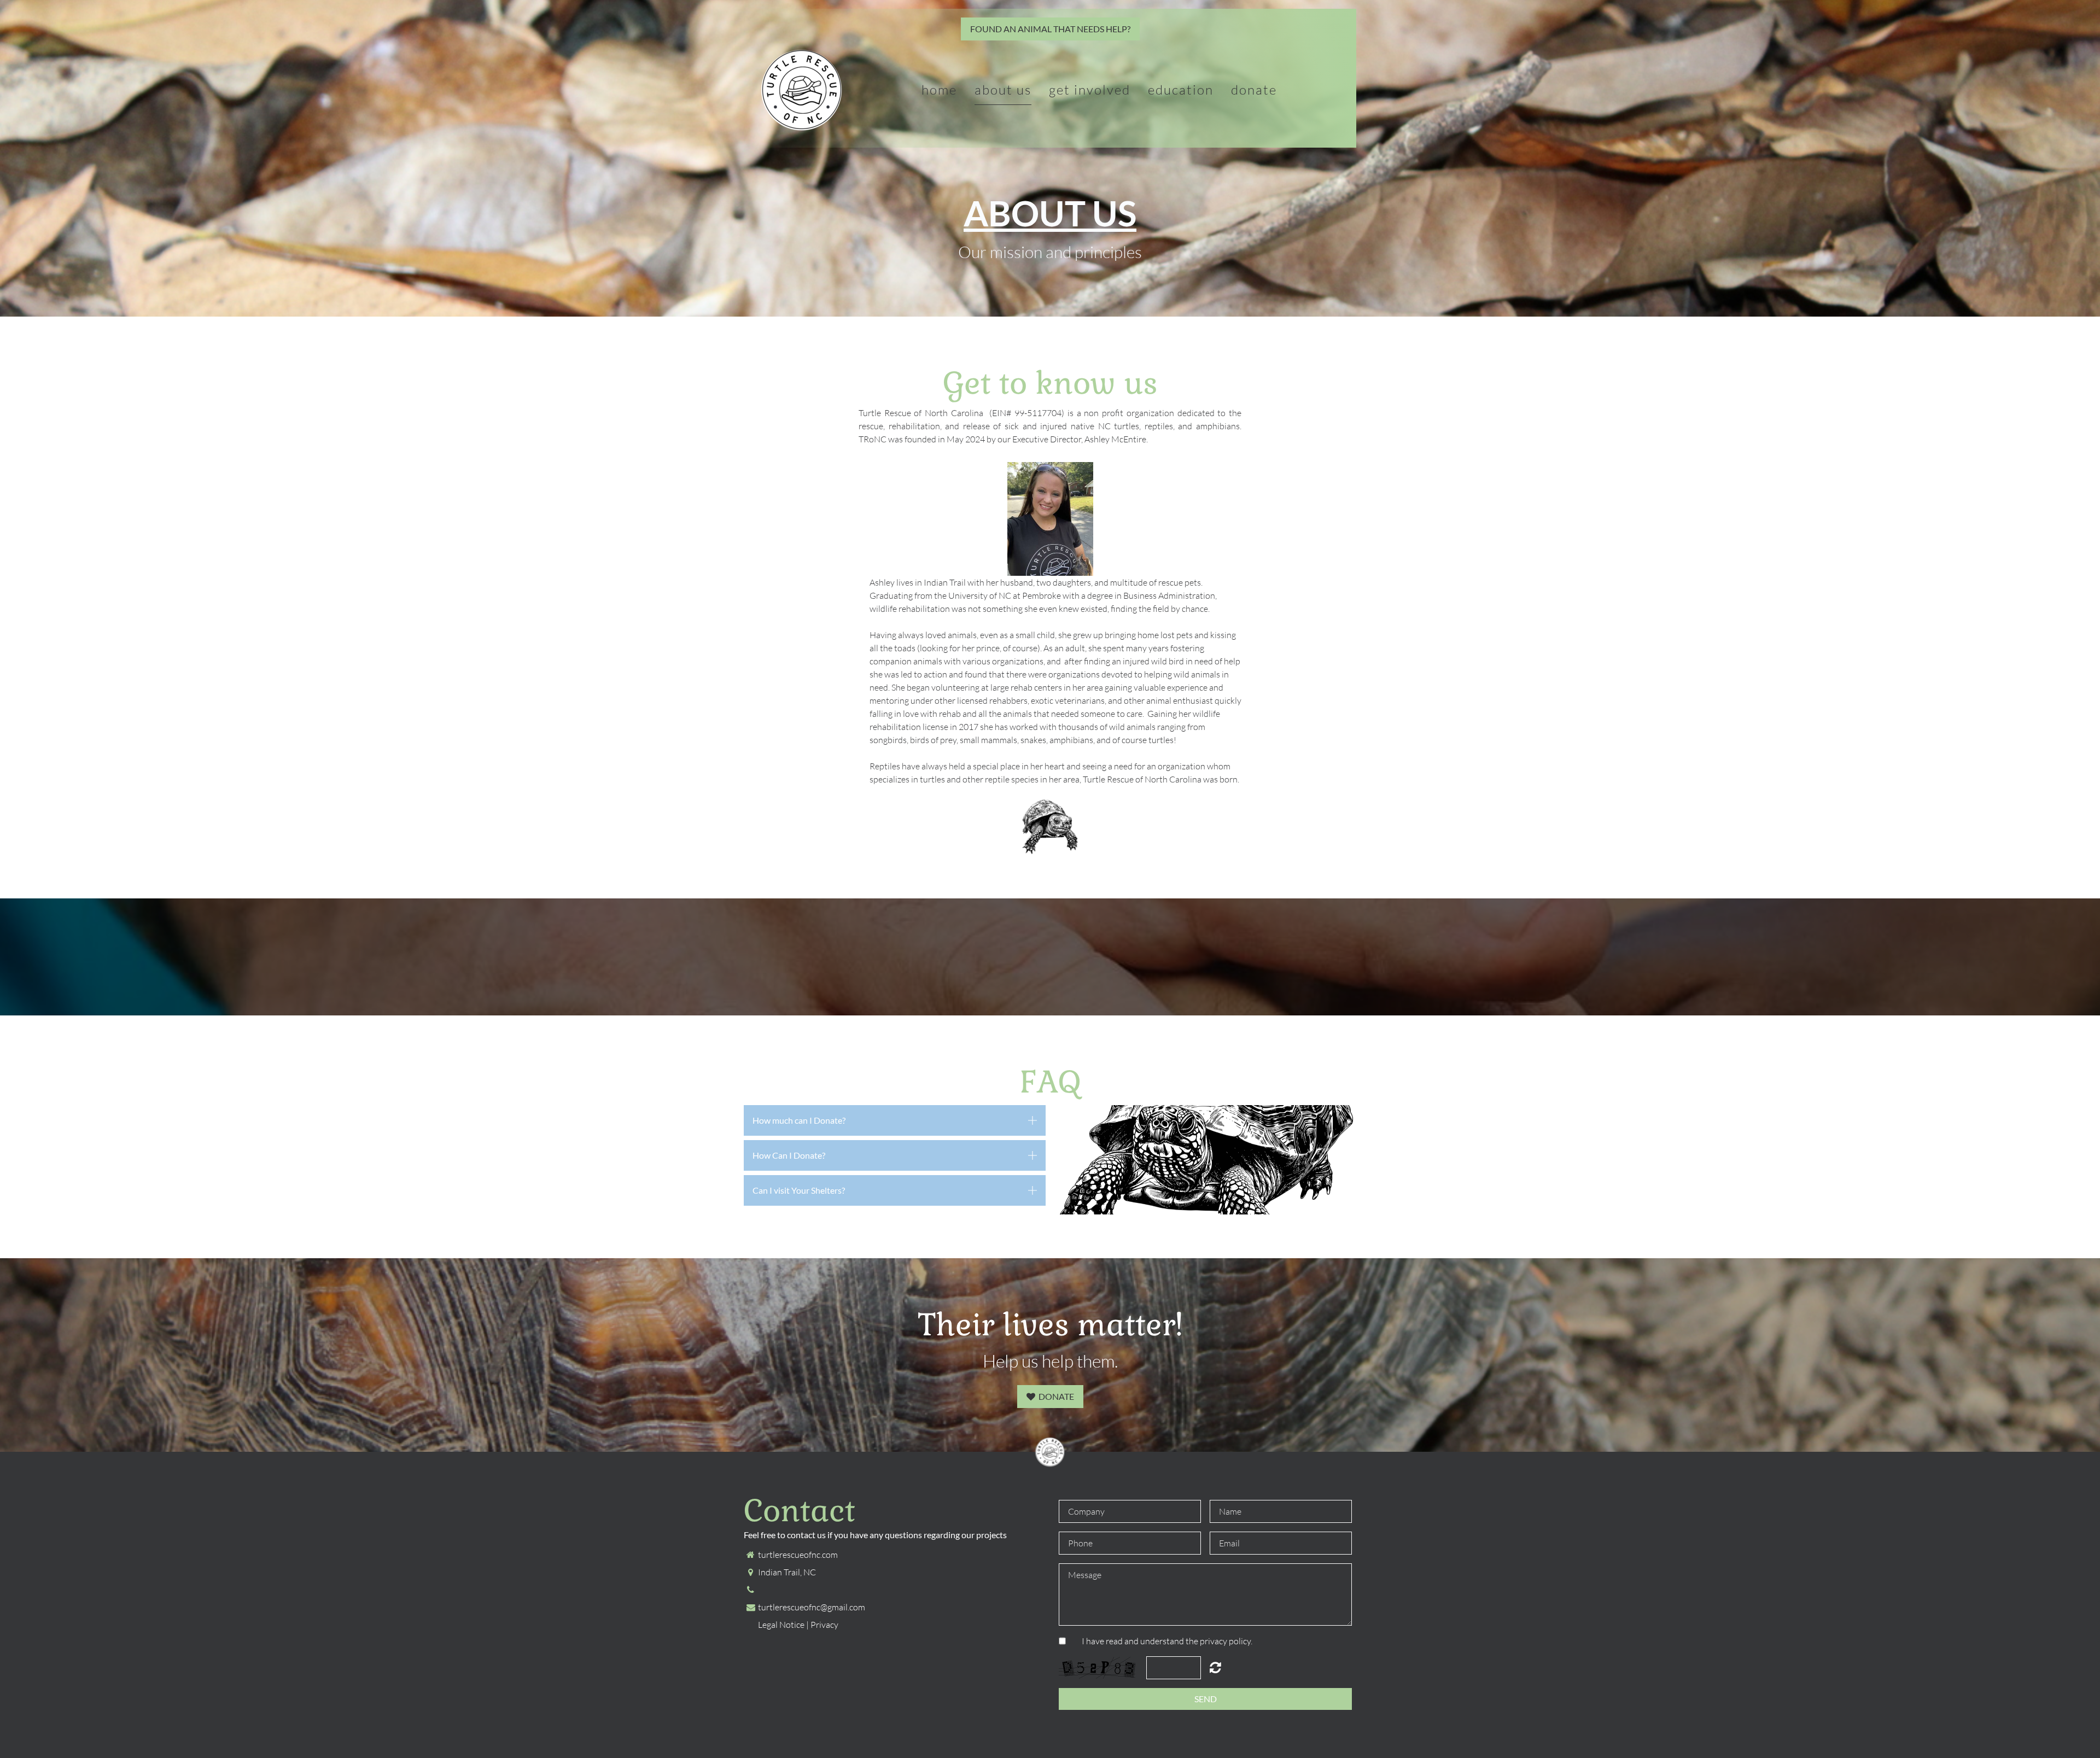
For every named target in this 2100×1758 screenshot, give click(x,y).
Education (1181, 90)
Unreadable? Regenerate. (1215, 1667)
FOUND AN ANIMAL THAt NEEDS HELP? (1050, 29)
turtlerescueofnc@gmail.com (812, 1607)
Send (1206, 1699)
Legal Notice (781, 1625)
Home (939, 90)
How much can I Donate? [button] (799, 1120)
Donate (1254, 90)
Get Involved (1090, 90)
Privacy (824, 1625)
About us (1003, 90)
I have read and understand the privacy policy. (1167, 1641)
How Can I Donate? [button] (789, 1155)
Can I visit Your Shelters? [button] (799, 1190)
